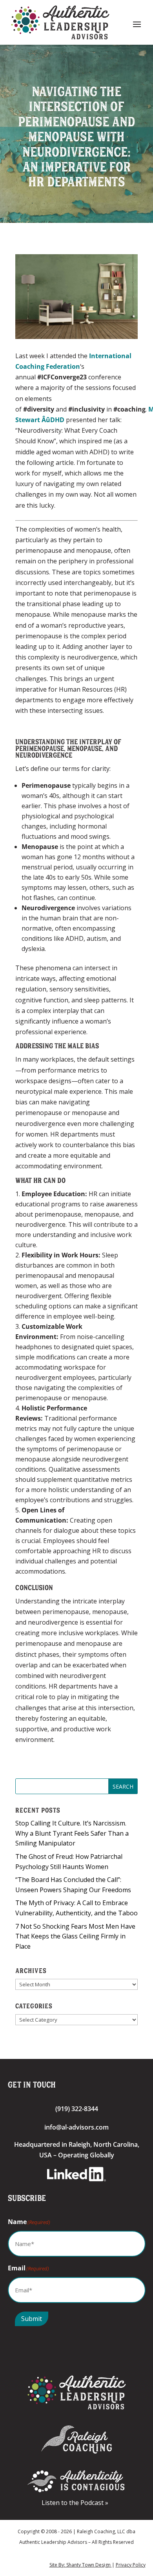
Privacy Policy (131, 2565)
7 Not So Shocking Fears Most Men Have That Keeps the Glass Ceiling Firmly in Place (75, 1936)
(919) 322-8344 (77, 2109)
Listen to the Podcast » (76, 2503)
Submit (32, 2319)
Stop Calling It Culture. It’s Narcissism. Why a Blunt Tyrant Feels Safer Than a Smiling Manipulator (72, 1833)
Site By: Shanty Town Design (81, 2565)
